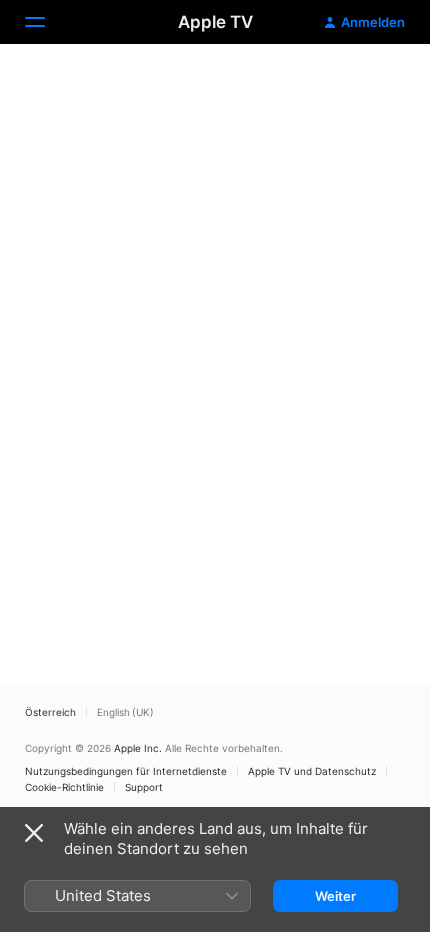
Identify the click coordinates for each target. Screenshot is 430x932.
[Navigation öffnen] (47, 22)
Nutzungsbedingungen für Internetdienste (126, 771)
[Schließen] (34, 833)
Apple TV (215, 22)
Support (144, 787)
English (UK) (125, 712)
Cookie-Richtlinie (64, 787)
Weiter (335, 896)
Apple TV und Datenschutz (312, 771)
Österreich (50, 712)
